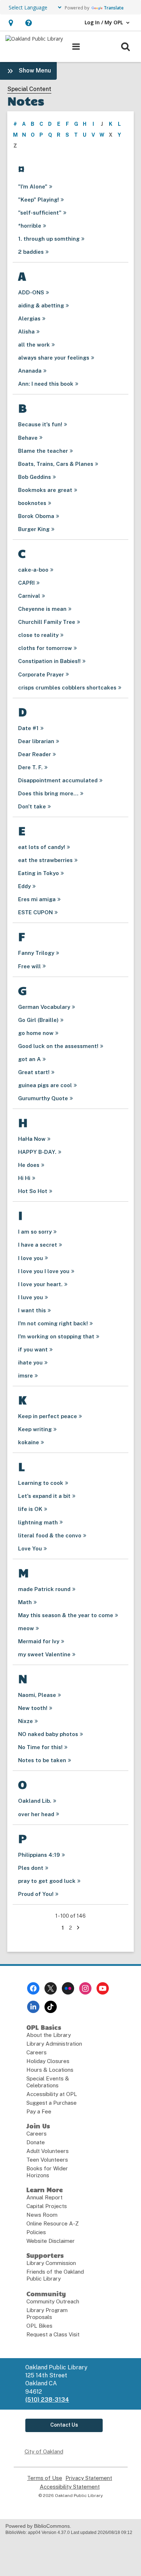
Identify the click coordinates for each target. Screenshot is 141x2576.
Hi (24, 1178)
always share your (54, 358)
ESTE (35, 912)
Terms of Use (45, 2478)
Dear (36, 741)
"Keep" (39, 200)
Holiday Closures (48, 2061)
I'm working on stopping (56, 1336)
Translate (114, 8)
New (33, 1708)
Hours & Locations (50, 2070)
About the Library (49, 2035)
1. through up (49, 239)
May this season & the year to (66, 1615)
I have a (38, 1245)
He (29, 1165)
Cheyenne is (42, 609)
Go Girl (38, 1020)
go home (36, 1033)
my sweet (44, 1654)
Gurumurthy (43, 1098)
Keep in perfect (48, 1416)
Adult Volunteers (48, 2151)
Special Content (29, 89)
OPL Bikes (39, 2326)
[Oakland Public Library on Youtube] (103, 1988)
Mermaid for (39, 1641)
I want (32, 1310)
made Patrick (44, 1589)
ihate (30, 1362)
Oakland (35, 1801)
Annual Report (44, 2197)
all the (34, 345)
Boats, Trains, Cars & (56, 464)
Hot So (33, 1191)
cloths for (45, 648)
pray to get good (47, 1881)
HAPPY (37, 1152)
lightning (38, 1522)
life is (30, 1509)
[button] (11, 23)
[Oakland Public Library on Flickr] (68, 1988)
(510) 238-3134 (47, 2400)
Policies (36, 2232)
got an (29, 1059)
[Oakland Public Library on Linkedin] (33, 2007)
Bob (35, 477)
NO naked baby (48, 1734)
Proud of (36, 1894)
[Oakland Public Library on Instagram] (85, 1988)
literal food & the (50, 1535)
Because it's (40, 424)
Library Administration (54, 2044)
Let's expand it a (44, 1496)
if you (33, 1349)
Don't (32, 806)
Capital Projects (47, 2206)
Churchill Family (47, 622)
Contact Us (64, 2425)
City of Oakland (44, 2451)
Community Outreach (53, 2301)
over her (36, 1814)
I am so (35, 1232)
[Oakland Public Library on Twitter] (51, 1988)
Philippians (39, 1855)
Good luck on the (58, 1046)
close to (38, 635)
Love (30, 1548)
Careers (37, 2052)
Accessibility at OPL (52, 2094)
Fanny (36, 953)
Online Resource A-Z (53, 2223)
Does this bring (48, 793)
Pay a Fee (39, 2111)
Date (28, 728)
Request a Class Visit (53, 2334)
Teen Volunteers (47, 2160)
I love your (40, 1284)
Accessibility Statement (70, 2487)
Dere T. (30, 767)
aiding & (41, 305)
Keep (35, 1429)
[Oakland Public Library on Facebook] (33, 1988)
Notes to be (42, 1760)
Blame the (43, 451)
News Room (42, 2215)
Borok (36, 516)
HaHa (32, 1139)
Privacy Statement (89, 2478)
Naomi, (37, 1695)
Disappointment (58, 780)
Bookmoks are (45, 490)
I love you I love (44, 1271)
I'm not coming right (53, 1323)
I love (31, 1258)
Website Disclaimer (51, 2241)
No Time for (40, 1747)
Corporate (41, 674)
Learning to (41, 1483)
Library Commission (51, 2263)
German (44, 1007)
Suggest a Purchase (52, 2103)
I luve (31, 1297)
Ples (31, 1868)
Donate (36, 2142)
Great (34, 1072)
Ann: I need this (46, 384)
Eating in (39, 873)
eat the (45, 860)
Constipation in (49, 661)
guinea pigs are (45, 1085)
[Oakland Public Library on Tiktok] (51, 2007)
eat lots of (42, 847)
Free (29, 966)
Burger (34, 529)
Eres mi (37, 899)
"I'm (33, 187)
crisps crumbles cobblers (67, 688)
